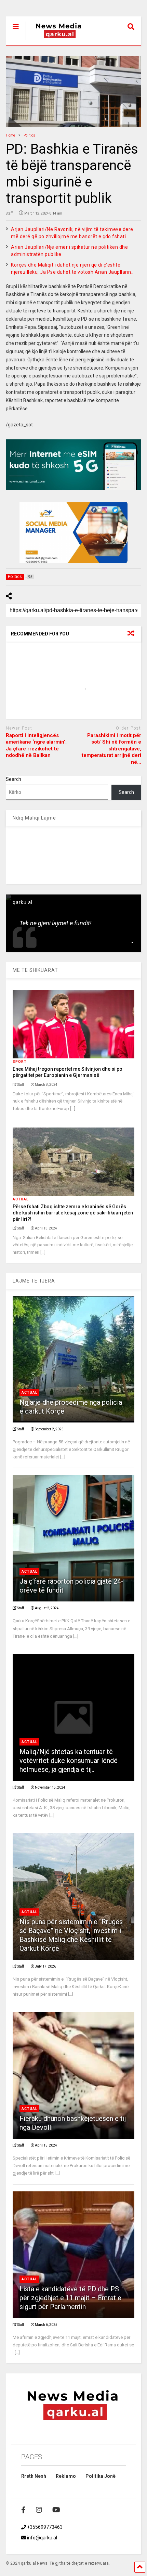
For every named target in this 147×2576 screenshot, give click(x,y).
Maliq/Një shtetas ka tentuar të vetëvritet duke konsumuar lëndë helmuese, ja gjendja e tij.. (69, 1761)
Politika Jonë (101, 2476)
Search (14, 779)
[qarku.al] (55, 40)
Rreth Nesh (34, 2476)
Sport (20, 1062)
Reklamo (66, 2476)
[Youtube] (56, 2510)
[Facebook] (23, 2510)
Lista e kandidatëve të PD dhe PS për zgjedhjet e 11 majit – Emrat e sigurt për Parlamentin (70, 2298)
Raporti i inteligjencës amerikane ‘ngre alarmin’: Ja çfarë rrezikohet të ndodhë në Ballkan (36, 745)
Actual (21, 1199)
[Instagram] (39, 2510)
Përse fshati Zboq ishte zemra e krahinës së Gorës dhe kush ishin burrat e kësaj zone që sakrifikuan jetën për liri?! (73, 1213)
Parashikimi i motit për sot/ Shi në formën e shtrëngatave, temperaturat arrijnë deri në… (111, 749)
